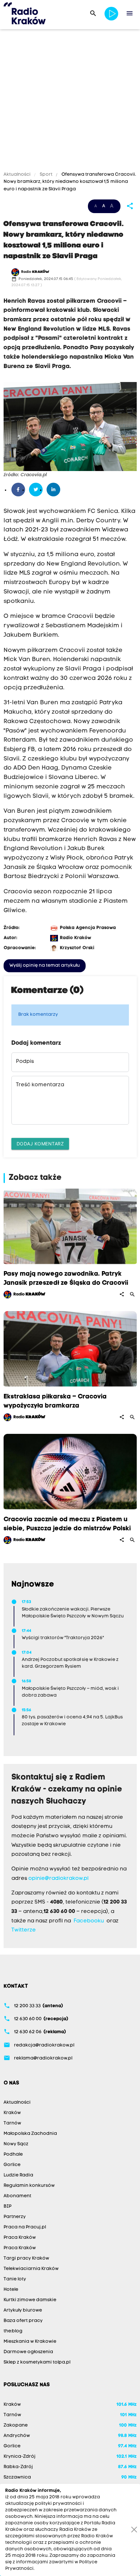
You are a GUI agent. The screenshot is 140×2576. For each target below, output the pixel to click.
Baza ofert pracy (23, 2321)
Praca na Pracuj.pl (25, 2227)
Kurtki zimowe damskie (30, 2300)
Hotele (11, 2290)
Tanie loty (15, 2279)
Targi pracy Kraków (26, 2258)
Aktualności (18, 175)
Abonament (17, 2196)
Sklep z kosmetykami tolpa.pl (37, 2362)
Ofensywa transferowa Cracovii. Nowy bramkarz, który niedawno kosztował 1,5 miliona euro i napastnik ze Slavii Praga (70, 182)
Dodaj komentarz (40, 1144)
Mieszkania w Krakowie (30, 2342)
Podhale (13, 2155)
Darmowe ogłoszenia (28, 2352)
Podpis (25, 1062)
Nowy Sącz (16, 2144)
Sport (46, 175)
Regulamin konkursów (29, 2186)
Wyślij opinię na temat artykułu (45, 966)
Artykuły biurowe (23, 2310)
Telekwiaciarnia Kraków (31, 2269)
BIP (7, 2206)
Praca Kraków (20, 2238)
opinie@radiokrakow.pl (58, 1879)
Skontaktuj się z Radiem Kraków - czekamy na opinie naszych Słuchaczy (67, 1790)
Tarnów (12, 2123)
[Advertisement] (70, 101)
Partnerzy (15, 2217)
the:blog (13, 2331)
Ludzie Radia (18, 2175)
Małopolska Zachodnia (30, 2134)
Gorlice (12, 2165)
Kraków (12, 2113)
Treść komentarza (40, 1085)
